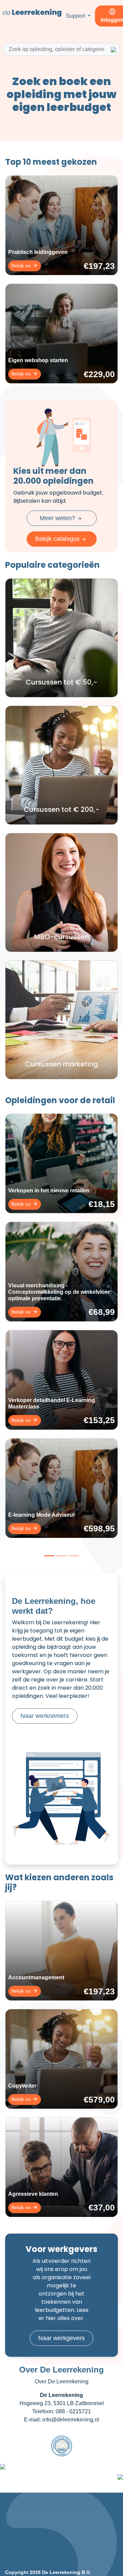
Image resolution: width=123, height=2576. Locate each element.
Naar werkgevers (61, 2338)
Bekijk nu (22, 265)
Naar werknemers (45, 1716)
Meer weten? (58, 518)
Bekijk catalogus (58, 539)
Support (76, 16)
